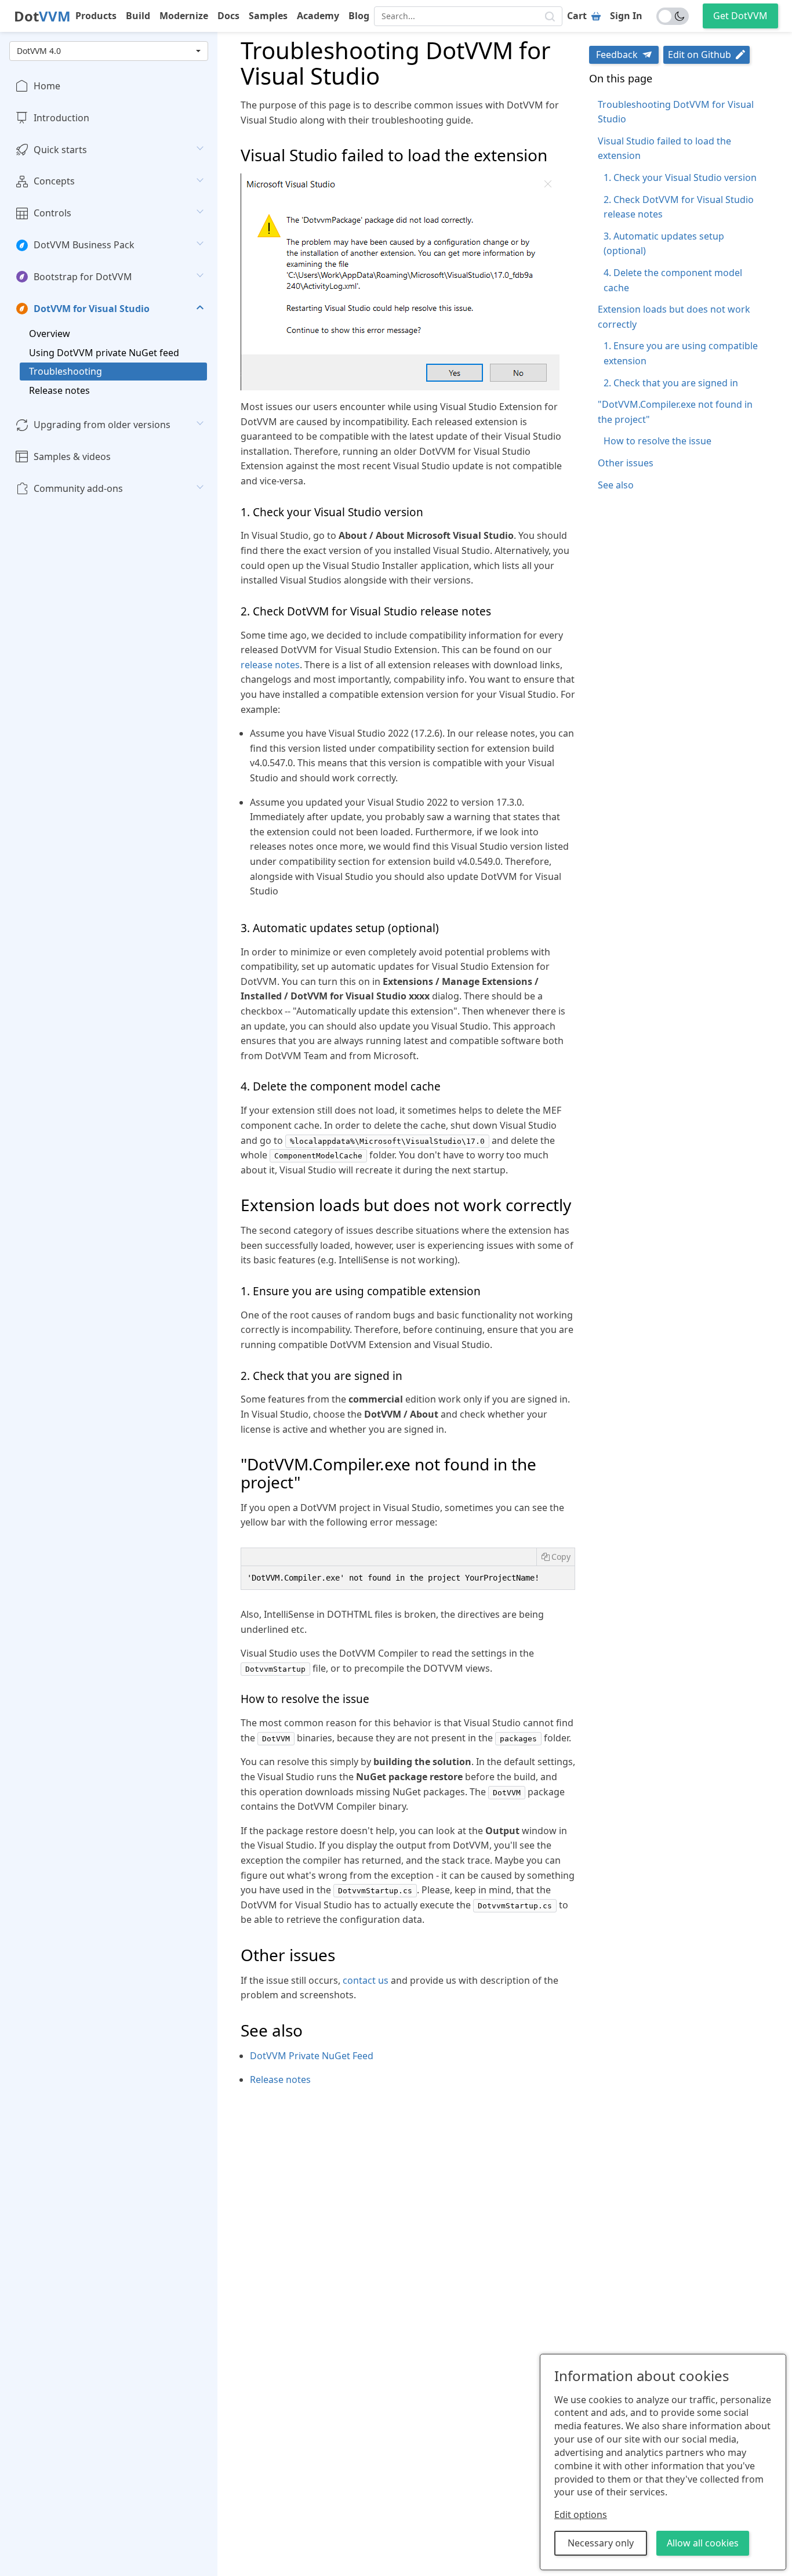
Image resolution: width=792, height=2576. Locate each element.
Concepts (54, 182)
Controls (52, 213)
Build (138, 16)
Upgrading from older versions (102, 425)
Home (47, 86)
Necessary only (601, 2543)
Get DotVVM (740, 16)
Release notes (59, 390)
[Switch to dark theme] (673, 16)
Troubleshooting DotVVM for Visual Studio (676, 112)
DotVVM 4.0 (39, 51)
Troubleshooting (66, 371)
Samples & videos (72, 456)
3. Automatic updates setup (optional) (664, 244)
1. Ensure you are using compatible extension (681, 353)
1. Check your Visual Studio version (680, 177)
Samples (268, 16)
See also (616, 485)
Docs (228, 16)
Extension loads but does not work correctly (674, 317)
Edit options (581, 2515)
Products (96, 16)
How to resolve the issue (657, 441)
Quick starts (60, 150)
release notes (270, 665)
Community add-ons (78, 488)
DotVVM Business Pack (84, 245)
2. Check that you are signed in (671, 383)
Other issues (626, 463)
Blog (359, 16)
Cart (577, 16)
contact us (366, 1980)
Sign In (626, 16)
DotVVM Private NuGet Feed (312, 2056)
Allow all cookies (703, 2543)
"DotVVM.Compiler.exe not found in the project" (675, 412)
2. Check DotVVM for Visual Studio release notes (679, 207)
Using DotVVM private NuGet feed (104, 353)
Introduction (61, 118)
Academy (318, 16)
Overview (50, 334)
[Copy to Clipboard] (555, 1557)
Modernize (184, 16)
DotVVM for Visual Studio (92, 309)
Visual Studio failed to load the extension (664, 148)
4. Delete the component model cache (673, 280)
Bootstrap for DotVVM (83, 277)
